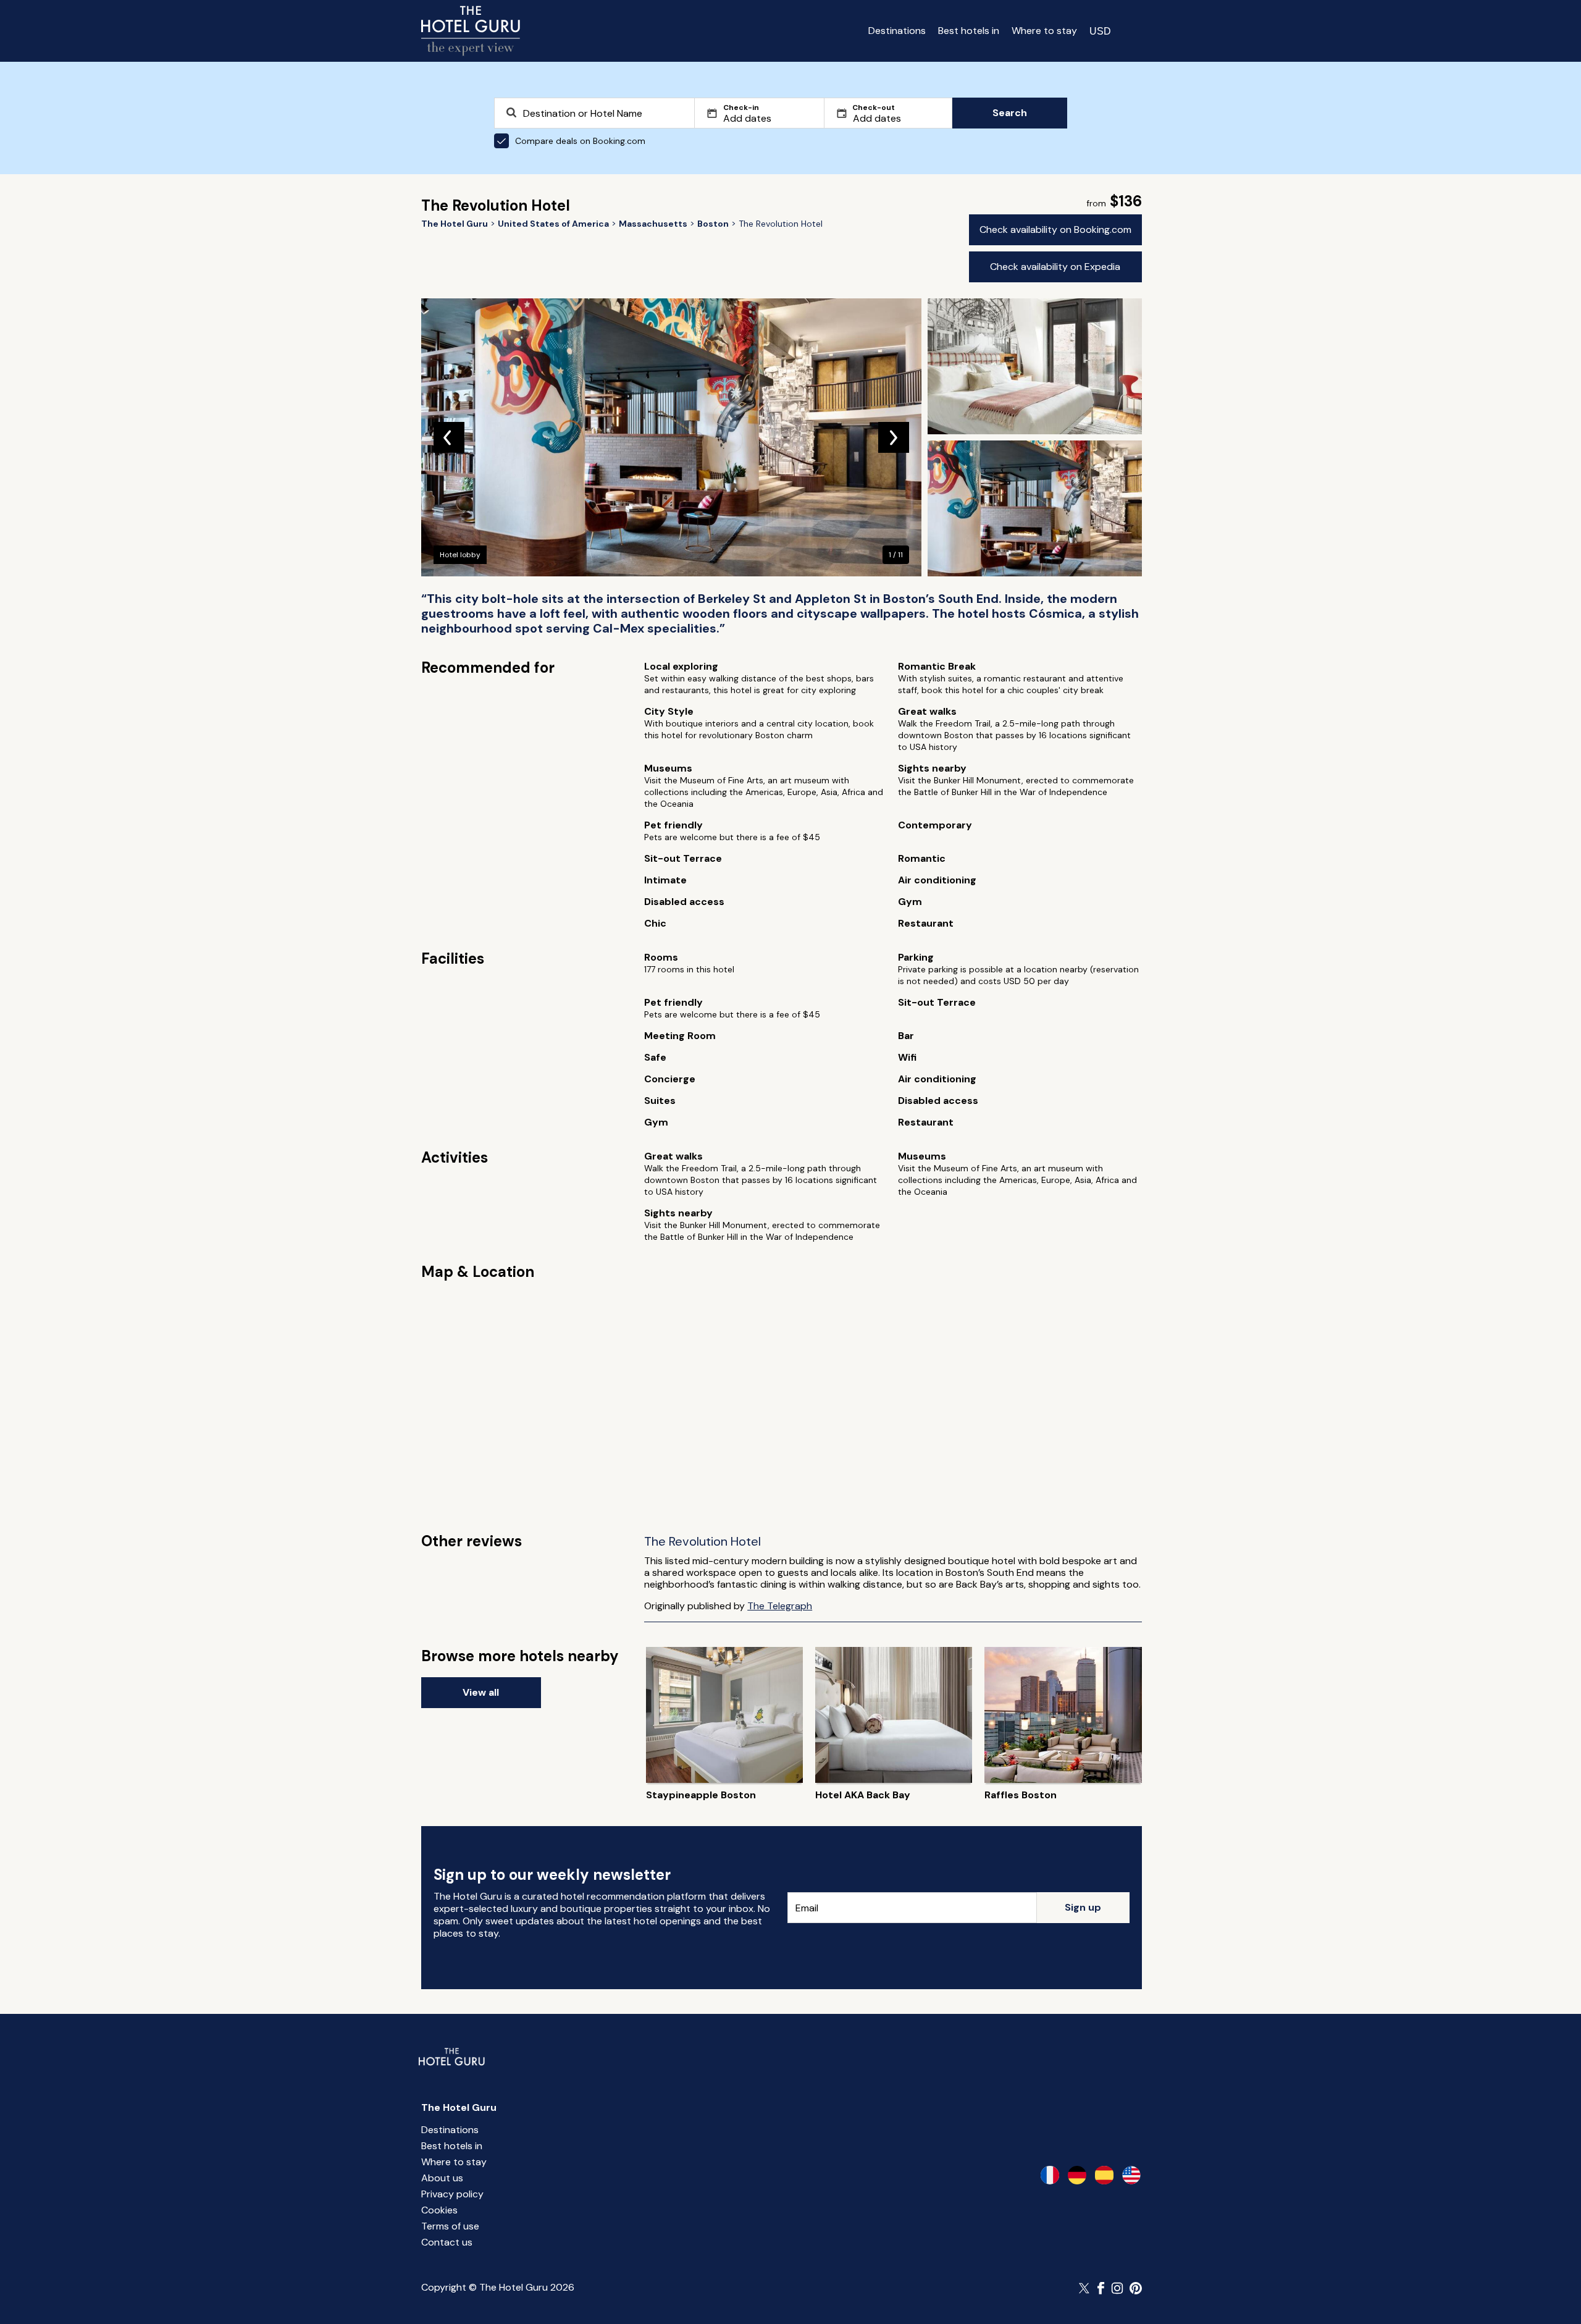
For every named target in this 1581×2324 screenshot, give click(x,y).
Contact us (447, 2242)
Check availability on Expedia (1055, 267)
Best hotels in (969, 31)
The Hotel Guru (459, 2107)
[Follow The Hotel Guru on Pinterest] (1136, 2288)
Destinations (897, 31)
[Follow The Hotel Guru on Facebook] (1101, 2288)
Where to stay (1044, 31)
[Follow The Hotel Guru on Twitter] (1085, 2288)
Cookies (439, 2210)
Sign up (1083, 1907)
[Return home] (471, 31)
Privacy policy (452, 2194)
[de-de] (1077, 2175)
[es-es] (1104, 2175)
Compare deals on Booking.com (580, 141)
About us (442, 2178)
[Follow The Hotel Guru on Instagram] (1117, 2288)
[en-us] (1131, 2175)
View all (481, 1692)
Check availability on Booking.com (1055, 229)
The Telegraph (780, 1606)
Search (1010, 113)
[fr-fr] (1050, 2175)
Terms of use (450, 2226)
